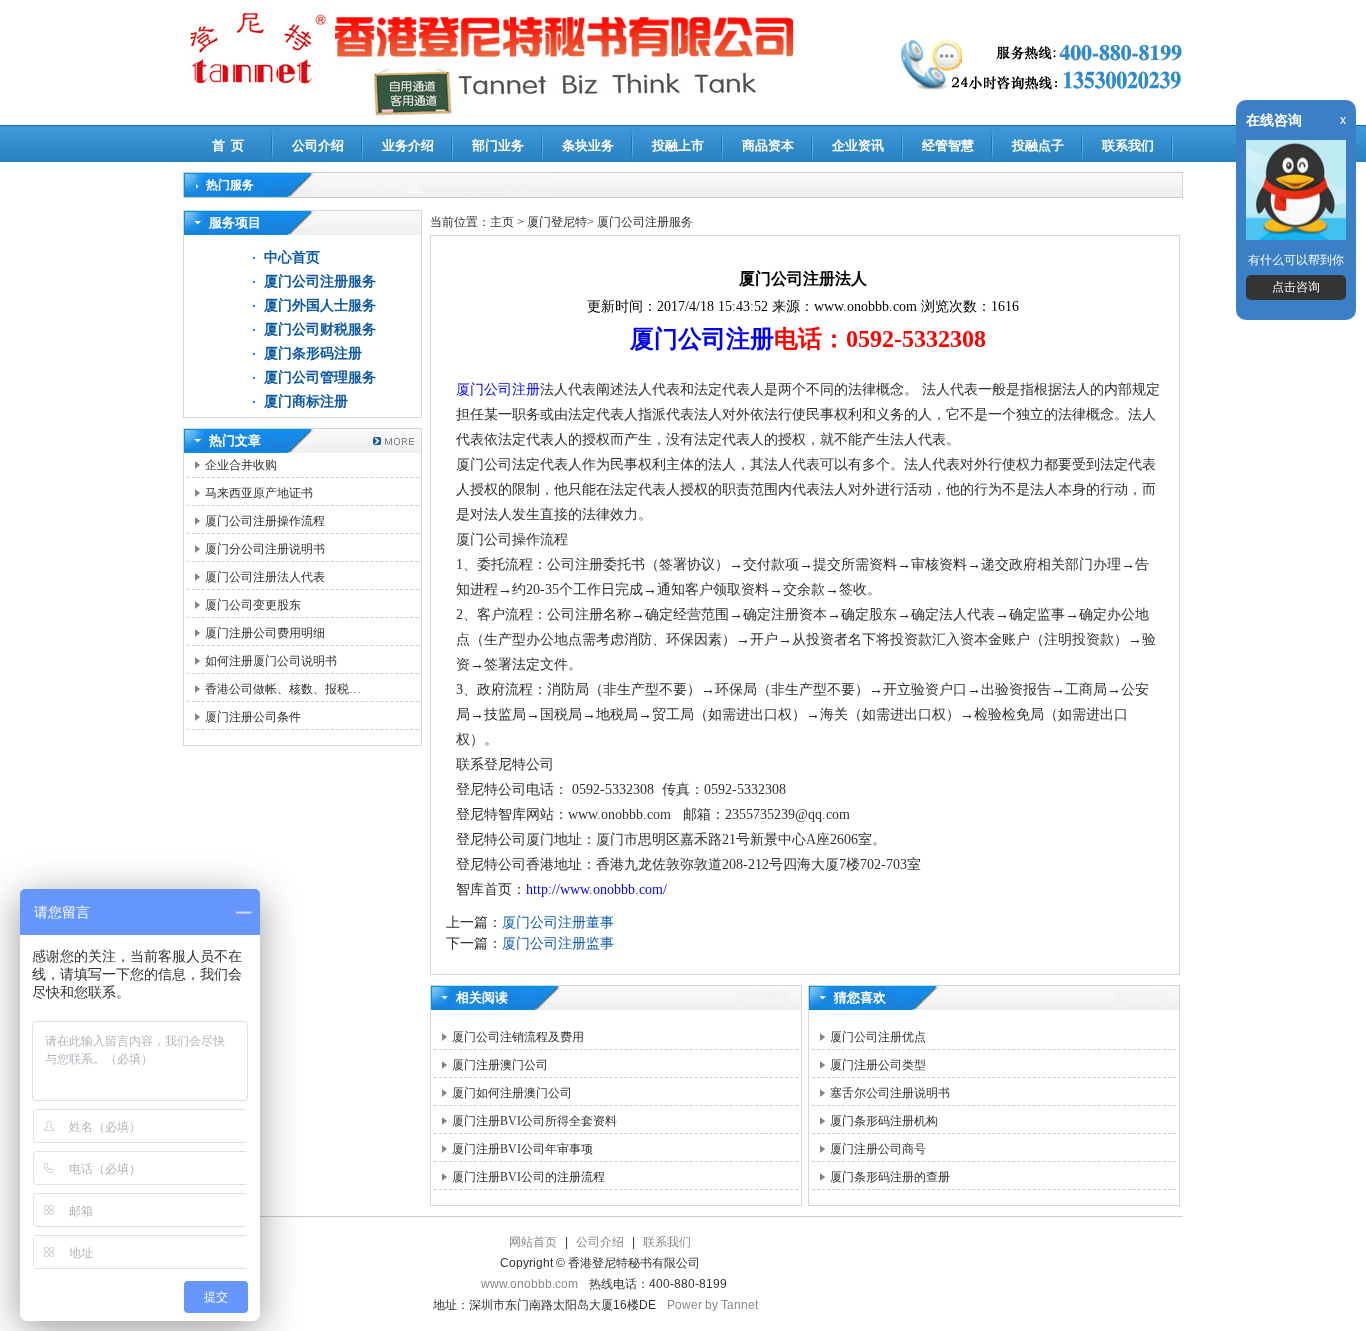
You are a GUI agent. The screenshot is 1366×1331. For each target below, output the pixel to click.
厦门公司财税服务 (320, 329)
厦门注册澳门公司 (500, 1065)
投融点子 (1038, 145)
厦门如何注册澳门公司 (512, 1093)
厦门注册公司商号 (878, 1149)
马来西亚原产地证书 (259, 493)
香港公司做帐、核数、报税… (283, 689)
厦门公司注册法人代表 (265, 577)
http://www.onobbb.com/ (596, 889)
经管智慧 (948, 145)
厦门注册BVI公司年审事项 (522, 1149)
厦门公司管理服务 (320, 377)
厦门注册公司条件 (253, 717)
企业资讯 (858, 145)
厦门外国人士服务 (320, 305)
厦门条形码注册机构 (884, 1121)
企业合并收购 (241, 465)
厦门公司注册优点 (878, 1037)
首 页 (228, 145)
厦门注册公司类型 (878, 1065)
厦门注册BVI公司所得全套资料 (534, 1121)
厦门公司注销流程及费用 (518, 1037)
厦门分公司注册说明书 (265, 549)
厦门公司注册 (702, 339)
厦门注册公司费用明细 (265, 633)
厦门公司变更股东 (253, 605)
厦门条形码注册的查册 (890, 1177)
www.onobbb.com (529, 1284)
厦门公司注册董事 (558, 922)
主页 (502, 222)
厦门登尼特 (557, 222)
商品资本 (768, 145)
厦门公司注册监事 (558, 943)
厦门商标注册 (306, 401)
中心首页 (292, 257)
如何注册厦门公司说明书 (271, 661)
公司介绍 (318, 145)
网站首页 (533, 1242)
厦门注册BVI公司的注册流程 (528, 1177)
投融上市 (678, 145)
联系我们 (1128, 145)
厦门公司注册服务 (320, 281)
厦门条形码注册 (313, 353)
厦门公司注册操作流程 (265, 521)
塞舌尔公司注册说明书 (890, 1093)
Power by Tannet (712, 1305)
